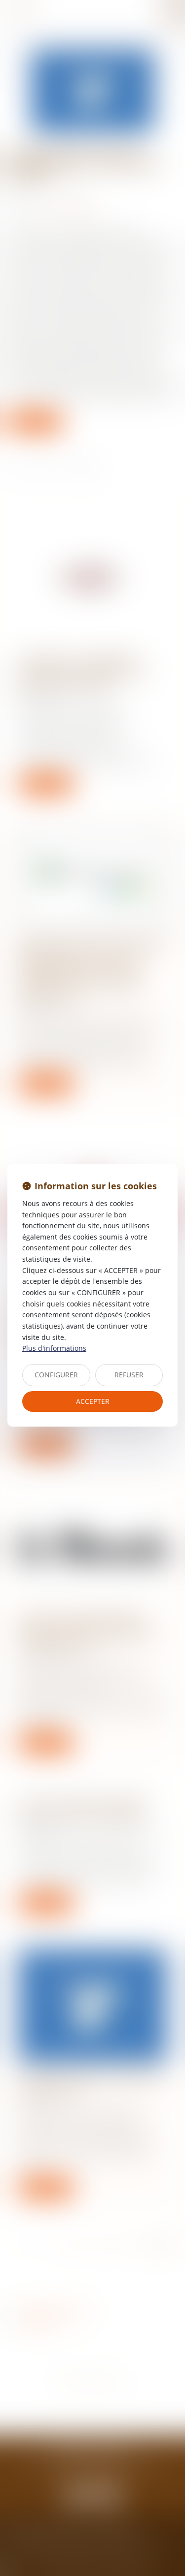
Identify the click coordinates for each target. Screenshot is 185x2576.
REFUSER (129, 1375)
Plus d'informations (54, 1348)
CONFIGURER (56, 1375)
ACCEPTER (93, 1401)
